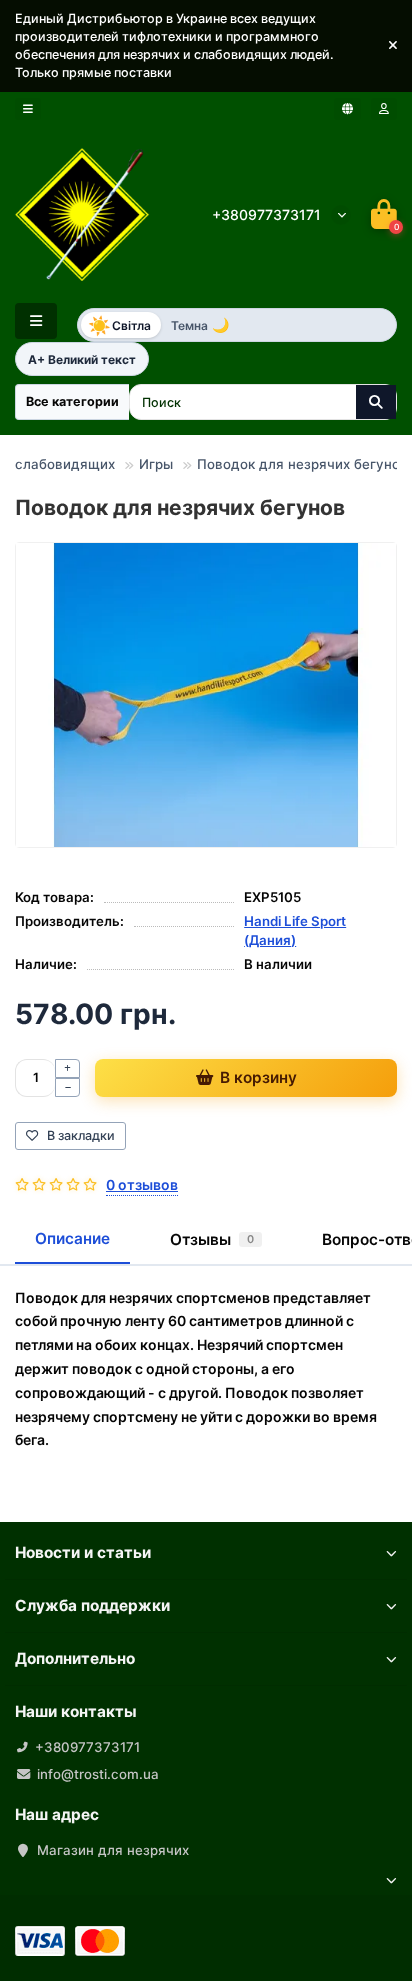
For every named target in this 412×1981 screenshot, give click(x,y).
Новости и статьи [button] (83, 1552)
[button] (393, 45)
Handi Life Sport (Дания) (295, 930)
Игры (156, 464)
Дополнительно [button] (75, 1658)
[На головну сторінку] (82, 214)
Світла (119, 325)
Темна (200, 324)
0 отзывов (142, 1184)
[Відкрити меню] (28, 109)
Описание (72, 1238)
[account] (384, 109)
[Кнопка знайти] (376, 402)
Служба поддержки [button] (92, 1605)
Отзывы (212, 1239)
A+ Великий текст (82, 359)
